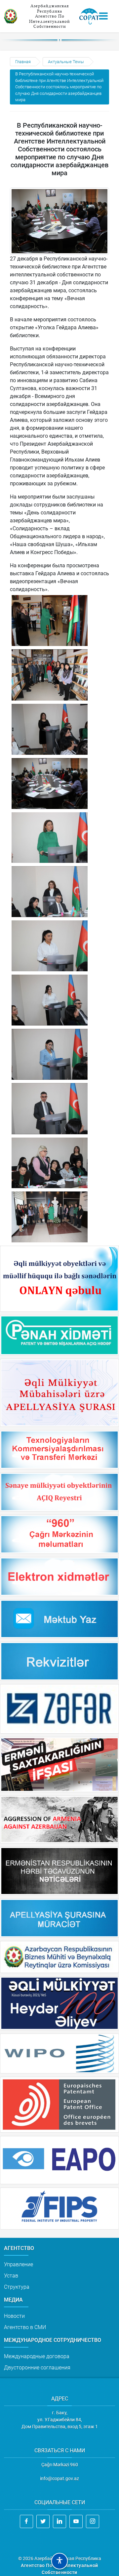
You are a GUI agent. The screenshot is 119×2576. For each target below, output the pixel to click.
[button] (59, 2561)
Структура (17, 2287)
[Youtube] (76, 2521)
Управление (19, 2264)
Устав (11, 2276)
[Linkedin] (59, 2521)
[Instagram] (93, 2521)
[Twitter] (43, 2521)
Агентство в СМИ (25, 2327)
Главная (23, 62)
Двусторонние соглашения (37, 2368)
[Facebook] (26, 2521)
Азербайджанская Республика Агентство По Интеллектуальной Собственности (50, 16)
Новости (14, 2316)
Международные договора (37, 2356)
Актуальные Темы (66, 62)
